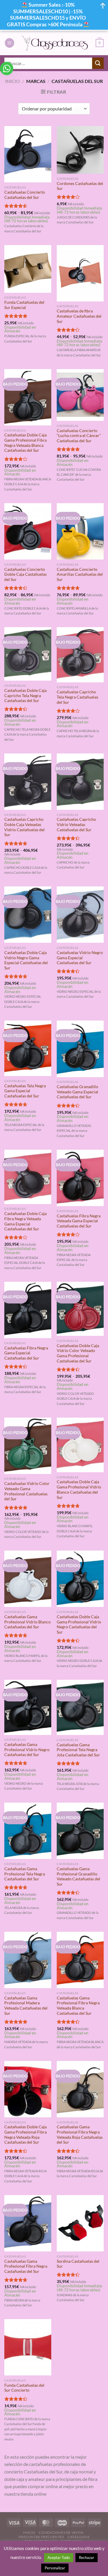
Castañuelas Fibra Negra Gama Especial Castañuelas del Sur (26, 1353)
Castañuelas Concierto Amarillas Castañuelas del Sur (80, 574)
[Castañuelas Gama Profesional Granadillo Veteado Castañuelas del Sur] (80, 1831)
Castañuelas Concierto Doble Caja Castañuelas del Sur (25, 574)
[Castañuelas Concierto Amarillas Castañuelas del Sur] (80, 531)
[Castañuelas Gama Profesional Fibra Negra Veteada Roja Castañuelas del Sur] (80, 2089)
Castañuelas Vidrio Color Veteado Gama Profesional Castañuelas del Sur (27, 1491)
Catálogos (79, 2537)
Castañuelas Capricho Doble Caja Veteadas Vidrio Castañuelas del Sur (24, 827)
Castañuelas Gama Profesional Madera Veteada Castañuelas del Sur (26, 2006)
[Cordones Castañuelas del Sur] (80, 150)
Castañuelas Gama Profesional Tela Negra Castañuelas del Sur (25, 1874)
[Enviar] (98, 63)
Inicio (13, 81)
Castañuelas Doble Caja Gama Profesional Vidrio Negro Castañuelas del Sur (79, 1624)
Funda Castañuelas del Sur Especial (24, 305)
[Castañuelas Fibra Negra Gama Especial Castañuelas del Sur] (28, 1310)
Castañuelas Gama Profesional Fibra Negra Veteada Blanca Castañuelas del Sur (78, 2006)
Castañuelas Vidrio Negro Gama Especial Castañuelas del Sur (80, 958)
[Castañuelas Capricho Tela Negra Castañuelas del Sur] (80, 655)
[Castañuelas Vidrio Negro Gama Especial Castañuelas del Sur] (80, 915)
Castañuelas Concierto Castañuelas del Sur (25, 195)
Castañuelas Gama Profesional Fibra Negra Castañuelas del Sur (26, 2266)
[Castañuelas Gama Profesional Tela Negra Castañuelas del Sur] (28, 1831)
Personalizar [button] (55, 2568)
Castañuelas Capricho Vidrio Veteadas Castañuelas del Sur (76, 824)
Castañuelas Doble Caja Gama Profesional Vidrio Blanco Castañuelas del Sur (79, 1489)
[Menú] (10, 43)
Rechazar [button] (87, 2558)
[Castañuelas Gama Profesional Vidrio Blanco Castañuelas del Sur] (28, 1579)
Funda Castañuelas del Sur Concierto (24, 2388)
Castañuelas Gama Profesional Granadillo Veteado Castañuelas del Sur (78, 1876)
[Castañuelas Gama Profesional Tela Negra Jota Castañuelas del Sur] (80, 1707)
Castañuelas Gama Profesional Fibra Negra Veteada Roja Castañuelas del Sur (80, 2135)
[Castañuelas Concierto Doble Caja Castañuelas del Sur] (28, 531)
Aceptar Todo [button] (59, 2558)
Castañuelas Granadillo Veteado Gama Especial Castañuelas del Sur (77, 1092)
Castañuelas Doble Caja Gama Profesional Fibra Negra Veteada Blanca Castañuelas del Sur (25, 443)
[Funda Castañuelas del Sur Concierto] (28, 2347)
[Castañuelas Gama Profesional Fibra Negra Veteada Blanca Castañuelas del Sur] (80, 1960)
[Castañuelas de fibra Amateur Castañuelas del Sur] (80, 273)
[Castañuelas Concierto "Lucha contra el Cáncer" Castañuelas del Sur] (80, 395)
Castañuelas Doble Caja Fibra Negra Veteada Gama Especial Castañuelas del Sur (25, 1221)
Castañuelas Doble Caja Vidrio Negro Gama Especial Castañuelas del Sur (26, 960)
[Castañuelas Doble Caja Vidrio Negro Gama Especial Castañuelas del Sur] (28, 915)
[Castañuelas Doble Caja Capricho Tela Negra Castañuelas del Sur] (28, 654)
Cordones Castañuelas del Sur (80, 186)
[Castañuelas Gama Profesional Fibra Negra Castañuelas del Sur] (28, 2223)
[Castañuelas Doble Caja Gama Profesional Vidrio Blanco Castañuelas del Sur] (80, 1445)
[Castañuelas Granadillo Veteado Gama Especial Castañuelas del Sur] (80, 1049)
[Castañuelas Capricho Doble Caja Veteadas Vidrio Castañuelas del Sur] (28, 782)
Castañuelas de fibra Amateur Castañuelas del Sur (79, 316)
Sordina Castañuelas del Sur (78, 2264)
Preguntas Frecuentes (41, 2537)
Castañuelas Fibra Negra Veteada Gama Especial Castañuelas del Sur (79, 1221)
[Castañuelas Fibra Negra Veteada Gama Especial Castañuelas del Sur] (80, 1178)
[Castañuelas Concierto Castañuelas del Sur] (28, 154)
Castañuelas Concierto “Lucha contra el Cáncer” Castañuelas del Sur (79, 436)
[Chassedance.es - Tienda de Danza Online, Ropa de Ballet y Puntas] (55, 43)
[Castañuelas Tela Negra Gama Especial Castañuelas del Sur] (28, 1048)
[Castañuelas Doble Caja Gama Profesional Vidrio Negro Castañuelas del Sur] (80, 1579)
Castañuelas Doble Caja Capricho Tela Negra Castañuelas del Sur (25, 696)
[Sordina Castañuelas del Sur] (80, 2223)
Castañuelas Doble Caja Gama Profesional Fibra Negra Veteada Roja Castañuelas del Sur (25, 2135)
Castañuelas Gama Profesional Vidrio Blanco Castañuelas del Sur (28, 1622)
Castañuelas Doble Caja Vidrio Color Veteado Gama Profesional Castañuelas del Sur (78, 1353)
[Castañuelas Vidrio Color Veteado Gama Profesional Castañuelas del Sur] (28, 1446)
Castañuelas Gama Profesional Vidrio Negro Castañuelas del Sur (27, 1750)
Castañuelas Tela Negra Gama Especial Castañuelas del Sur (25, 1091)
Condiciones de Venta (61, 2533)
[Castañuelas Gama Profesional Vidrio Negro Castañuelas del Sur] (28, 1707)
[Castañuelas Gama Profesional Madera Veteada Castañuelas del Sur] (28, 1960)
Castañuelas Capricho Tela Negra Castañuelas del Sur (77, 697)
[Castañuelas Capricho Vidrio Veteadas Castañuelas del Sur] (80, 782)
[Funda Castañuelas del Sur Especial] (28, 269)
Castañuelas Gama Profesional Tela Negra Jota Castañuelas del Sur (78, 1750)
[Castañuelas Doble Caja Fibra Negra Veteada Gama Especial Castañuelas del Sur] (28, 1177)
